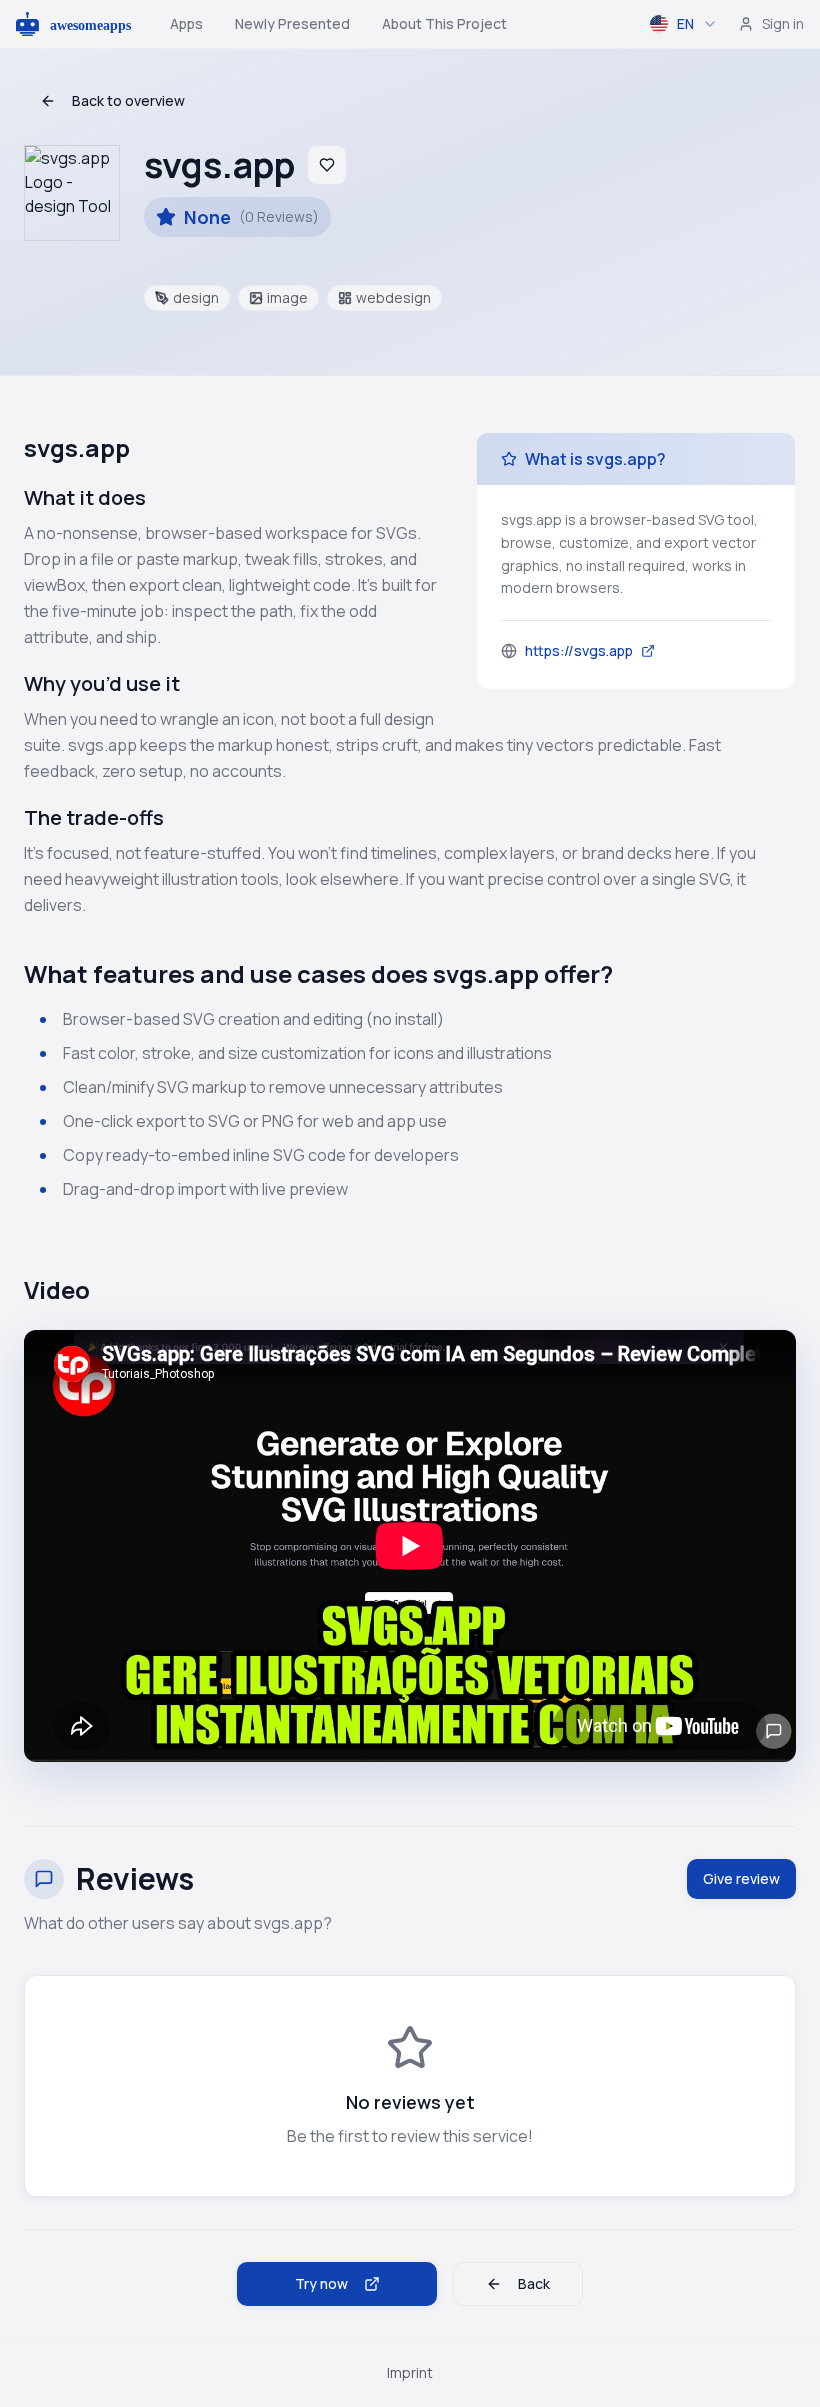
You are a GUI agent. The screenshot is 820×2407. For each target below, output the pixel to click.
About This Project (444, 23)
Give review (741, 1878)
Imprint (410, 2372)
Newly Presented (292, 23)
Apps (186, 23)
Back (534, 2283)
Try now (321, 2283)
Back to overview (128, 100)
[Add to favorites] (327, 165)
